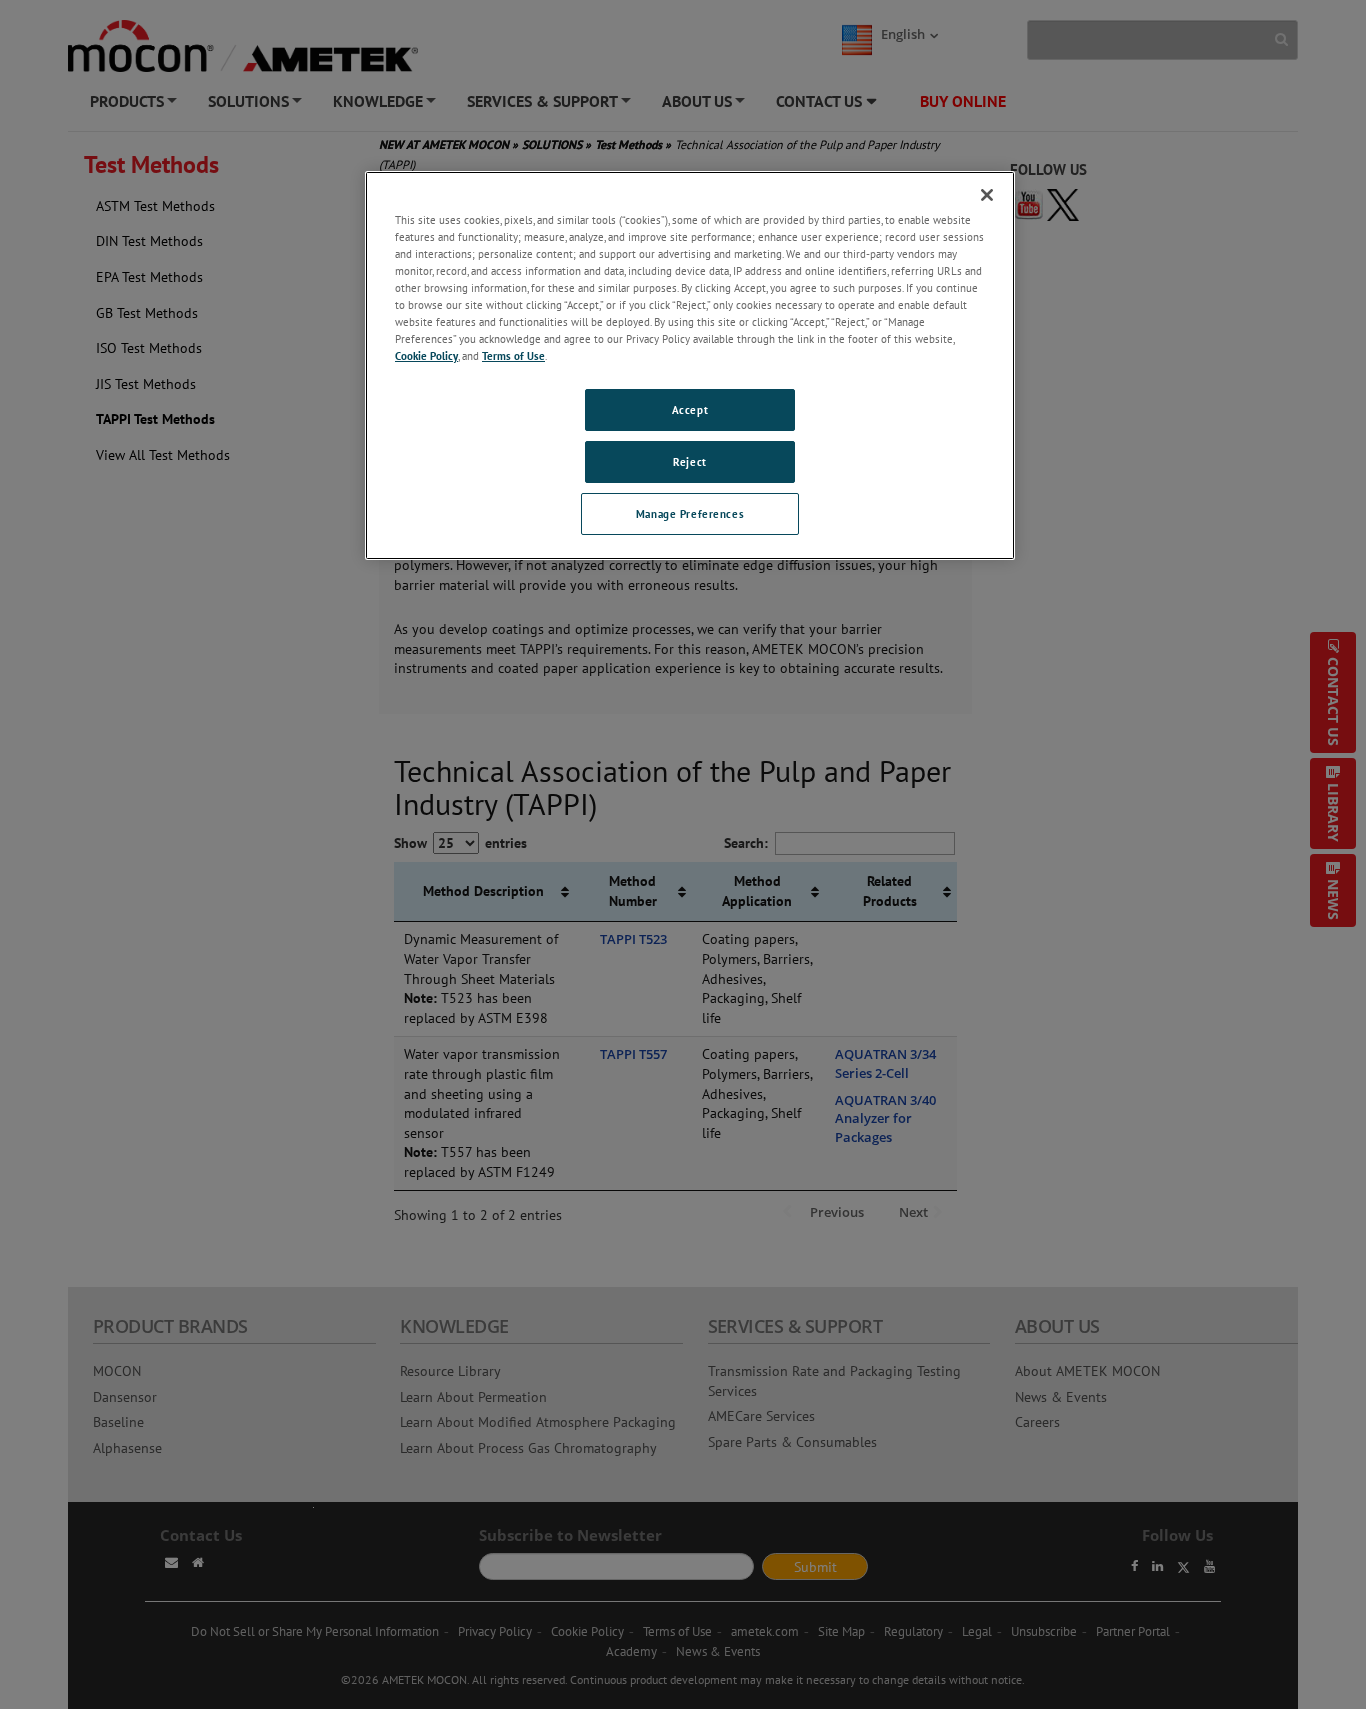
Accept (690, 409)
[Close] (987, 195)
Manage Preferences (690, 513)
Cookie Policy (426, 355)
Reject (689, 461)
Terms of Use (513, 355)
